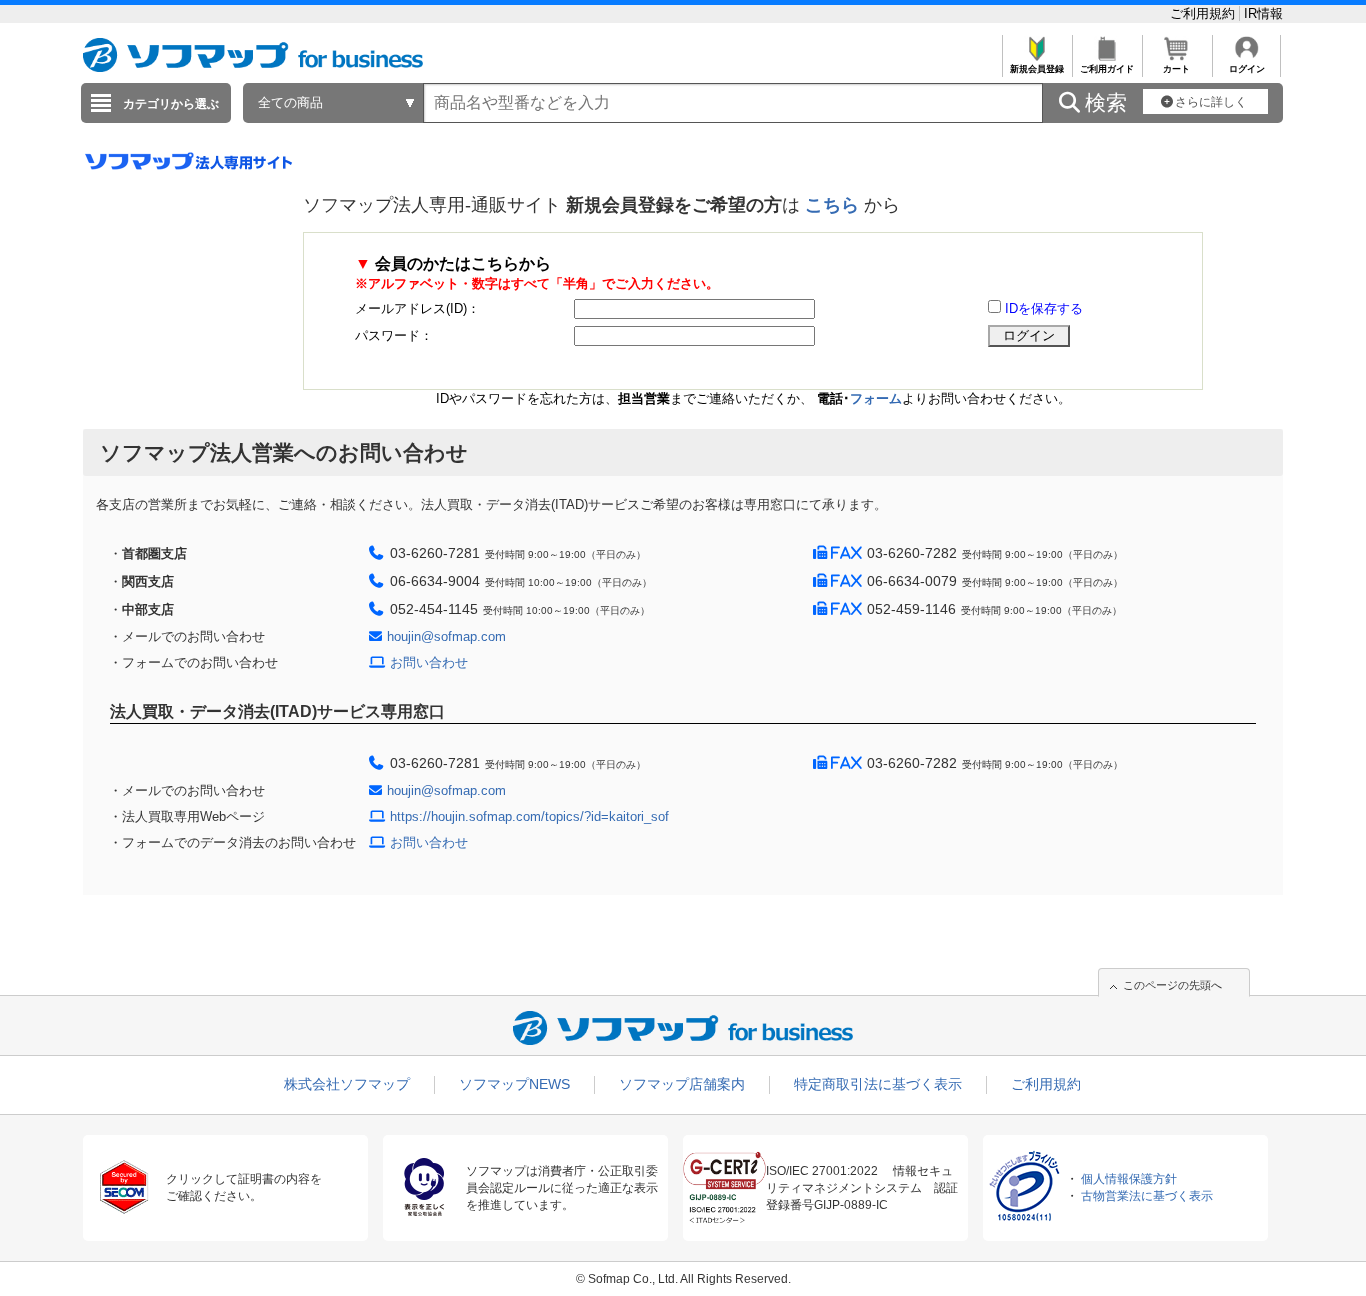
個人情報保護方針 (1129, 1179)
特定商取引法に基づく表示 (878, 1084)
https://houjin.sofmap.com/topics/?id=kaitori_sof (529, 816)
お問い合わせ (429, 662)
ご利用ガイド (1107, 69)
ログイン (1247, 69)
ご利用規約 (1204, 13)
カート (1176, 69)
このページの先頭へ (1172, 985)
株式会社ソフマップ (347, 1084)
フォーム (876, 398)
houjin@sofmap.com (446, 636)
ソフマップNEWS (514, 1084)
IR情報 (1263, 13)
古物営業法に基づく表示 (1147, 1196)
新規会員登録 (1037, 69)
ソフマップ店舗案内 (682, 1084)
